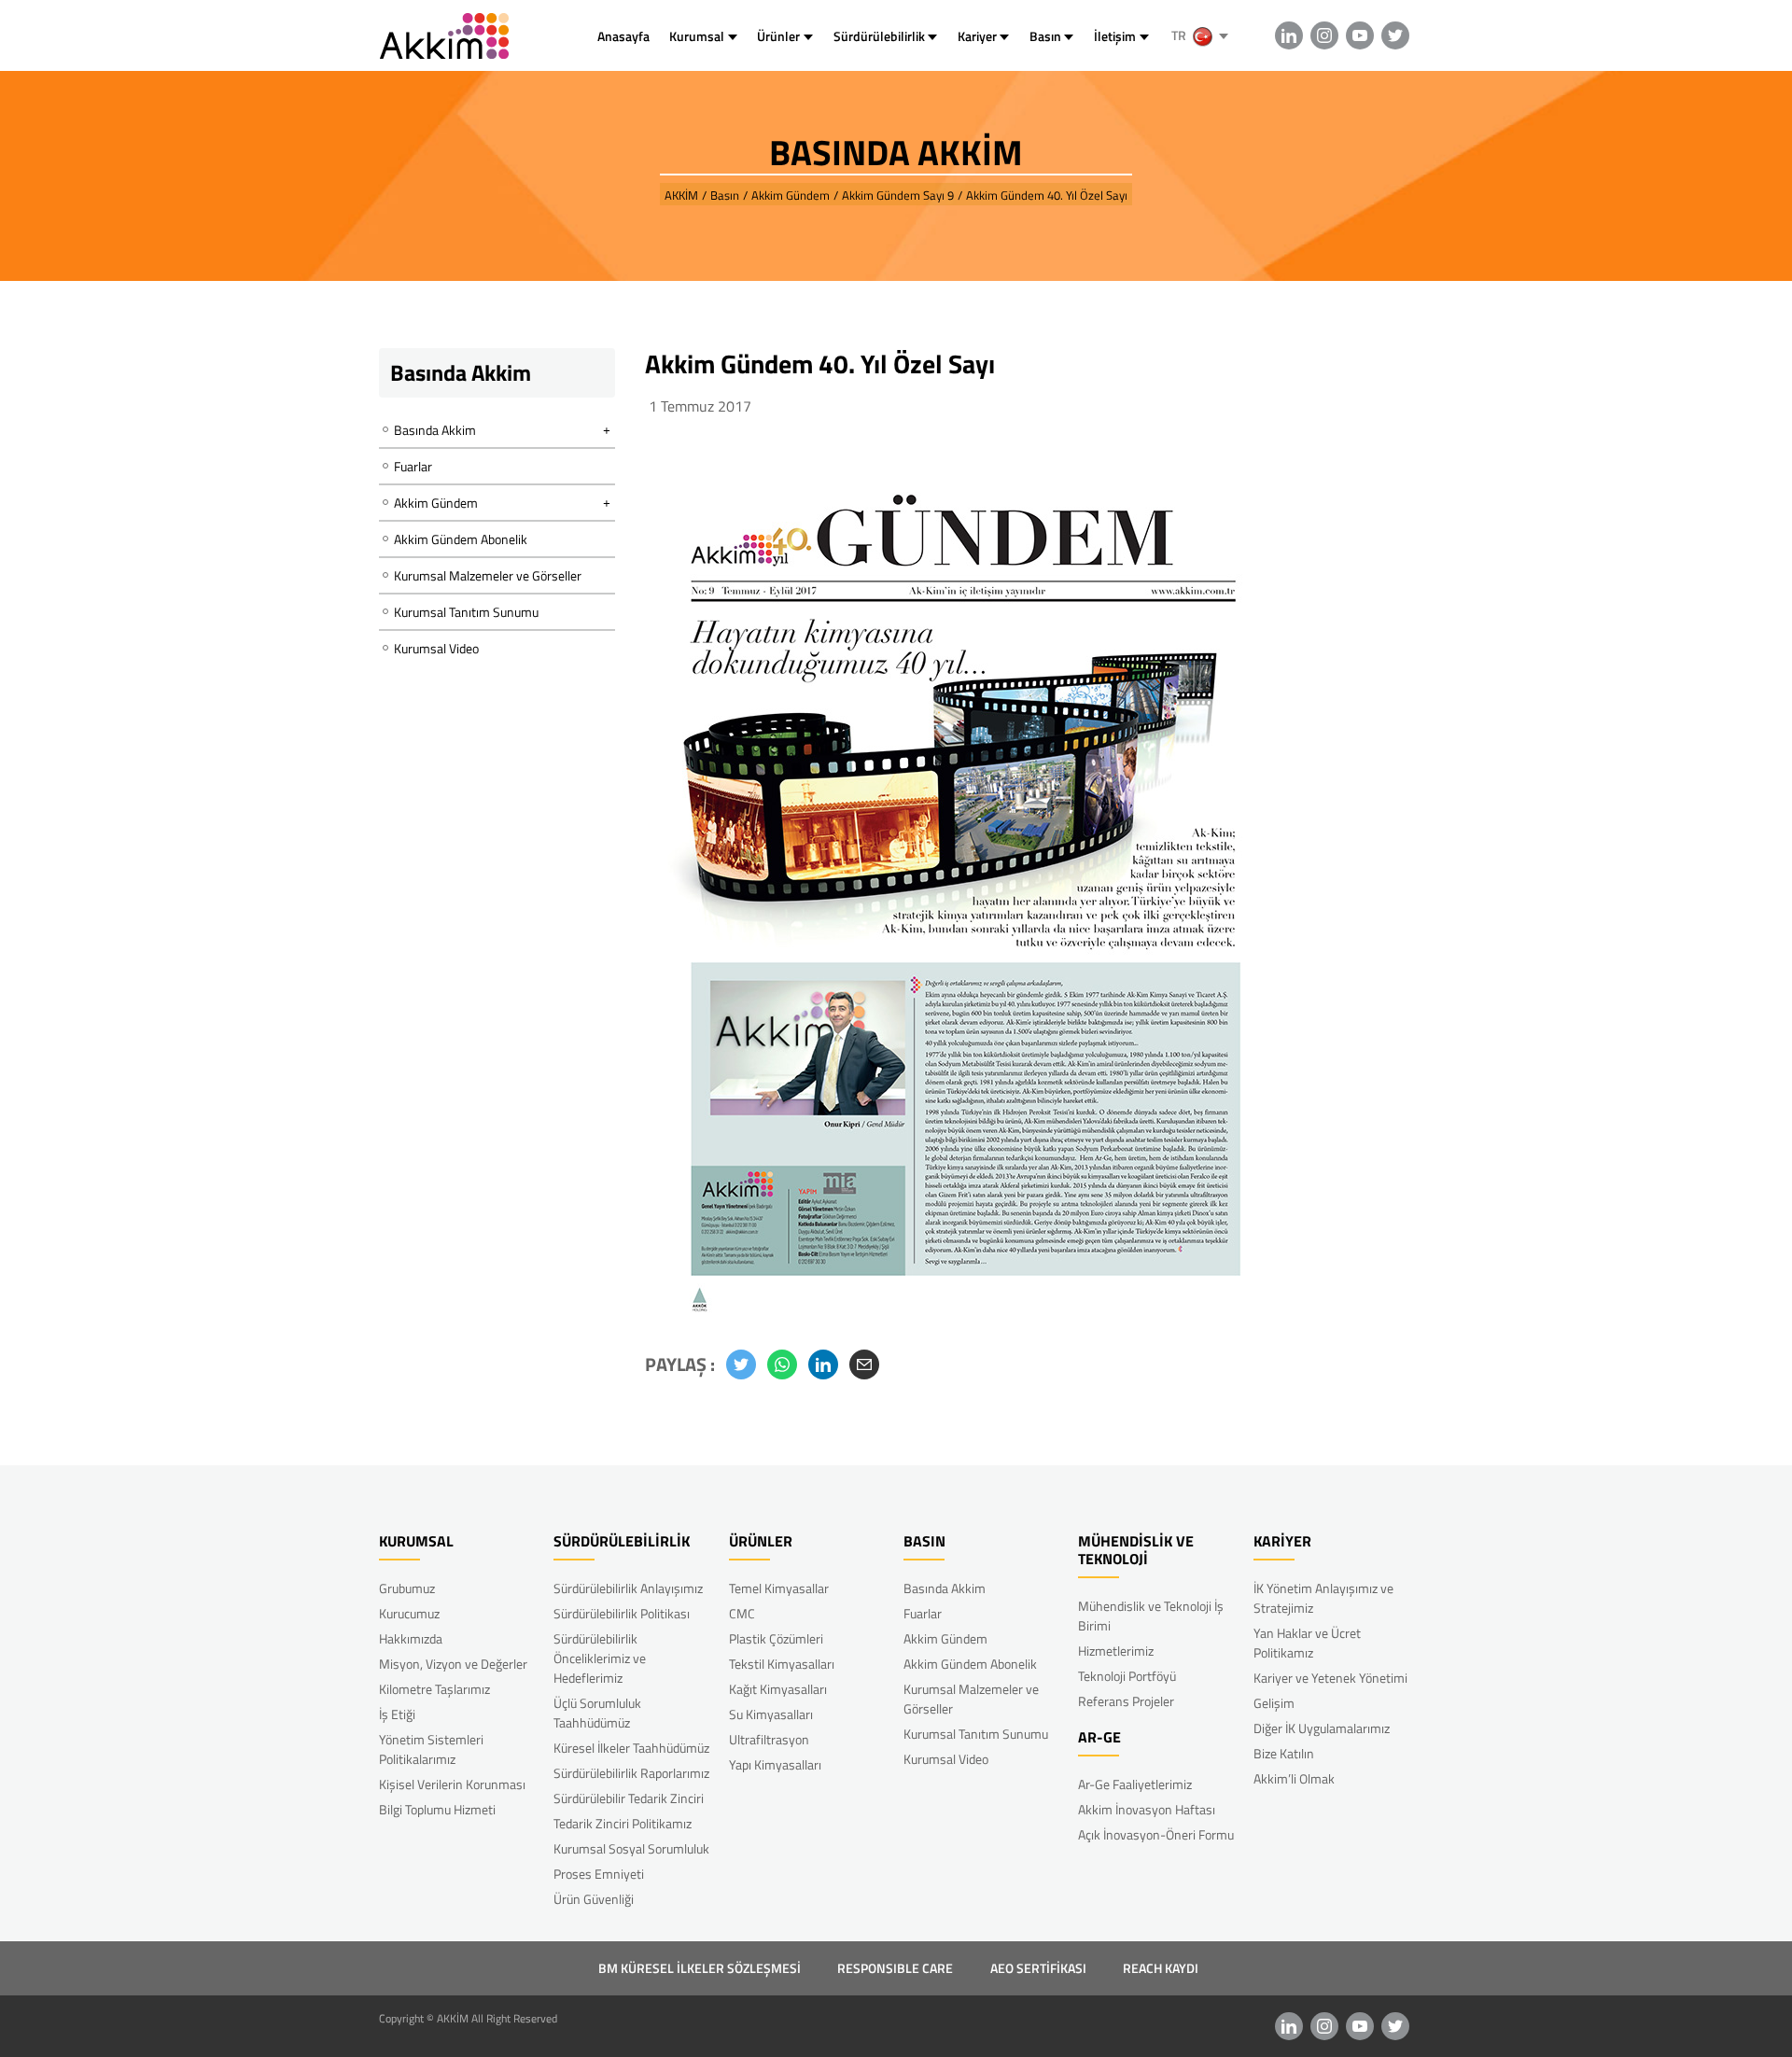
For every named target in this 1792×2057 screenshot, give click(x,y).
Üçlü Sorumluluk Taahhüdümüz (597, 1713)
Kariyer (977, 36)
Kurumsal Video (436, 648)
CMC (742, 1613)
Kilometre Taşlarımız (434, 1689)
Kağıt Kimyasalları (778, 1689)
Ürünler (778, 36)
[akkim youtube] (1360, 35)
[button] (741, 1364)
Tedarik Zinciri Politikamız (623, 1823)
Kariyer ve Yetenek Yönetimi (1330, 1678)
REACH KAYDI (1161, 1968)
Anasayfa (623, 36)
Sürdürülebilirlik (879, 36)
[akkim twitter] (1395, 35)
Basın (1045, 36)
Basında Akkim (945, 1588)
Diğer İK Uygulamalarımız (1322, 1728)
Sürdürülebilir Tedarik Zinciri (629, 1798)
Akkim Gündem (945, 1638)
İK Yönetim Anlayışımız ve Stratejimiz (1323, 1598)
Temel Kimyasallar (779, 1588)
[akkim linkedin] (1289, 35)
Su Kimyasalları (771, 1714)
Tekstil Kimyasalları (782, 1664)
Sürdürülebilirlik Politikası (622, 1613)
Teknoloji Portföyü (1127, 1676)
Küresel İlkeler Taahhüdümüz (631, 1748)
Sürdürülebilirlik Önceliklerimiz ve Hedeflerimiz (600, 1658)
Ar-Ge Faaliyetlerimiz (1135, 1784)
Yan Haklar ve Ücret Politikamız (1307, 1643)
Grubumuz (407, 1588)
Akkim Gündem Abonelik (461, 539)
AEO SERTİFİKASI (1038, 1968)
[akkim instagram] (1324, 35)
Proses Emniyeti (599, 1874)
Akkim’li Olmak (1294, 1778)
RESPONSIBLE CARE (895, 1968)
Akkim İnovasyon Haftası (1147, 1809)
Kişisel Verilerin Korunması (452, 1784)
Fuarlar (413, 466)
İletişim (1115, 36)
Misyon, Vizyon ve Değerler (453, 1664)
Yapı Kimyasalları (775, 1764)
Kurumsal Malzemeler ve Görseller (488, 575)
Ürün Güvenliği (594, 1899)
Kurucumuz (409, 1613)
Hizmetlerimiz (1116, 1651)
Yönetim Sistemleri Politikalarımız (431, 1749)
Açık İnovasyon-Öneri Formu (1156, 1834)
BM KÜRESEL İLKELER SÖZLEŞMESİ (700, 1968)
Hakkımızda (411, 1638)
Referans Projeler (1126, 1701)
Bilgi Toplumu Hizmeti (437, 1809)
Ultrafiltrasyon (769, 1739)
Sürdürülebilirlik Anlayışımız (628, 1588)
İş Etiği (397, 1714)
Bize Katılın (1284, 1753)
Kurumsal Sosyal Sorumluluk (631, 1848)
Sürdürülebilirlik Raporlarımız (631, 1773)
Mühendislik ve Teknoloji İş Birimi (1151, 1616)
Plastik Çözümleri (776, 1638)
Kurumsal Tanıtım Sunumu (466, 612)
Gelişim (1274, 1703)
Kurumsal (697, 36)
